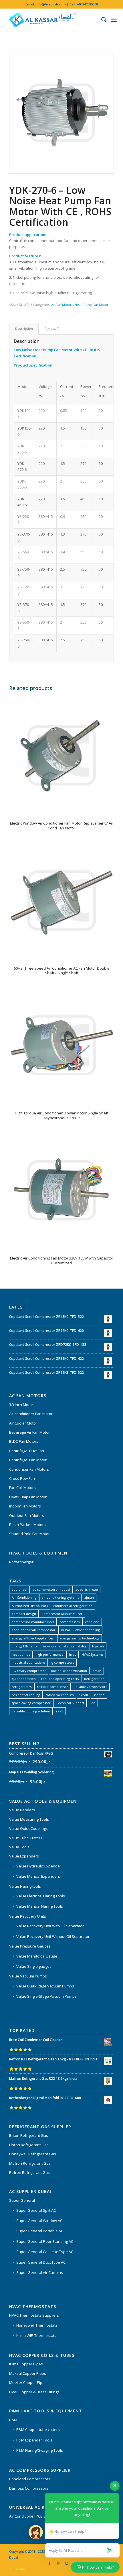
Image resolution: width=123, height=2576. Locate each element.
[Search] (101, 20)
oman (97, 1671)
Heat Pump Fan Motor (92, 305)
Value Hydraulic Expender (39, 1866)
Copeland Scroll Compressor (34, 1630)
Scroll (84, 1695)
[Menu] (114, 20)
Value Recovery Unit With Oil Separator (50, 1926)
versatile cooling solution (31, 1711)
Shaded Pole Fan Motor (29, 1534)
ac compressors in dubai (51, 1589)
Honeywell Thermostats (37, 2325)
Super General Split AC (36, 2210)
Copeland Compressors (30, 2479)
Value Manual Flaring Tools (40, 1906)
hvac (73, 1654)
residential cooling (26, 1695)
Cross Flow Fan (22, 1478)
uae (92, 1703)
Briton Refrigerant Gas (29, 2135)
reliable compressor (52, 1687)
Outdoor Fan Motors (27, 1515)
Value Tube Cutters (26, 1838)
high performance (49, 1654)
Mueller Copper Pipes (28, 2382)
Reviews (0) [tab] (52, 328)
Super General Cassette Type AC (45, 2252)
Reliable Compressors (90, 1687)
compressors (70, 1622)
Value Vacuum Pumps (28, 1976)
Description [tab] (24, 328)
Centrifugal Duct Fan (27, 1451)
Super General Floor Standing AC (45, 2241)
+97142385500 (87, 4)
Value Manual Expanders (38, 1876)
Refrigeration (94, 1679)
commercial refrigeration (73, 1606)
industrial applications (28, 1662)
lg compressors (62, 1662)
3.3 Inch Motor (21, 1405)
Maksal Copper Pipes (28, 2373)
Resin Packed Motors (27, 1525)
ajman (89, 1597)
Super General (22, 2200)
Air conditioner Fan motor (31, 1414)
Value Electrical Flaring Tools (41, 1896)
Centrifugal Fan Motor (28, 1460)
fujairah (98, 1646)
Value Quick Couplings (28, 1828)
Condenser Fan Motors (29, 1469)
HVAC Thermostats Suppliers (34, 2315)
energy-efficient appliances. (33, 1638)
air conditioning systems (60, 1597)
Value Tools (19, 1847)
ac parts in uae (87, 1589)
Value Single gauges (34, 1966)
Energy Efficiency (25, 1646)
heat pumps (21, 1654)
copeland (92, 1622)
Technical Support (70, 1703)
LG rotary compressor (29, 1671)
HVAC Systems (92, 1654)
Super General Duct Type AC (41, 2262)
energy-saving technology (80, 1638)
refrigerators (22, 1687)
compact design (24, 1614)
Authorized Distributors (30, 1606)
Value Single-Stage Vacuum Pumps (46, 1996)
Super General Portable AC (40, 2231)
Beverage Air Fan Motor (29, 1432)
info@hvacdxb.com (51, 4)
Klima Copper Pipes (26, 2364)
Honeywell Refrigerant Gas (33, 2154)
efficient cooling (88, 1630)
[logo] (51, 20)
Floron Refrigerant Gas (29, 2145)
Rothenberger (21, 1562)
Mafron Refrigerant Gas (30, 2163)
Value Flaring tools (25, 1886)
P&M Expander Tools (34, 2440)
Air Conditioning (24, 1597)
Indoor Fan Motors (25, 1506)
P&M (13, 2420)
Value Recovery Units (28, 1916)
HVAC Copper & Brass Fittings (34, 2392)
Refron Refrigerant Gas (29, 2172)
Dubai (65, 1630)
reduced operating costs (60, 1679)
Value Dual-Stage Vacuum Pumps (45, 1986)
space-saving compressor (31, 1703)
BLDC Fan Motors (24, 1441)
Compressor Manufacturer (62, 1614)
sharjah (99, 1695)
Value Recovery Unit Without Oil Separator (53, 1936)
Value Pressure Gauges (30, 1946)
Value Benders (22, 1810)
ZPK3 (59, 1711)
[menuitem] (101, 20)
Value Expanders (24, 1856)
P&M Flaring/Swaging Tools (40, 2450)
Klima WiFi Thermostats (36, 2335)
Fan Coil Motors (22, 1488)
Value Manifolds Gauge (37, 1956)
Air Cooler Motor (23, 1423)
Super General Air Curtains (40, 2272)
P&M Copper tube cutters (38, 2430)
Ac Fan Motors (62, 305)
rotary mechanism (60, 1695)
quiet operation (24, 1679)
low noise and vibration (69, 1671)
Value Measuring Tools (29, 1819)
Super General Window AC (39, 2221)
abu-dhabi (19, 1589)
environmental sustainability (65, 1646)
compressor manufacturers (33, 1622)
